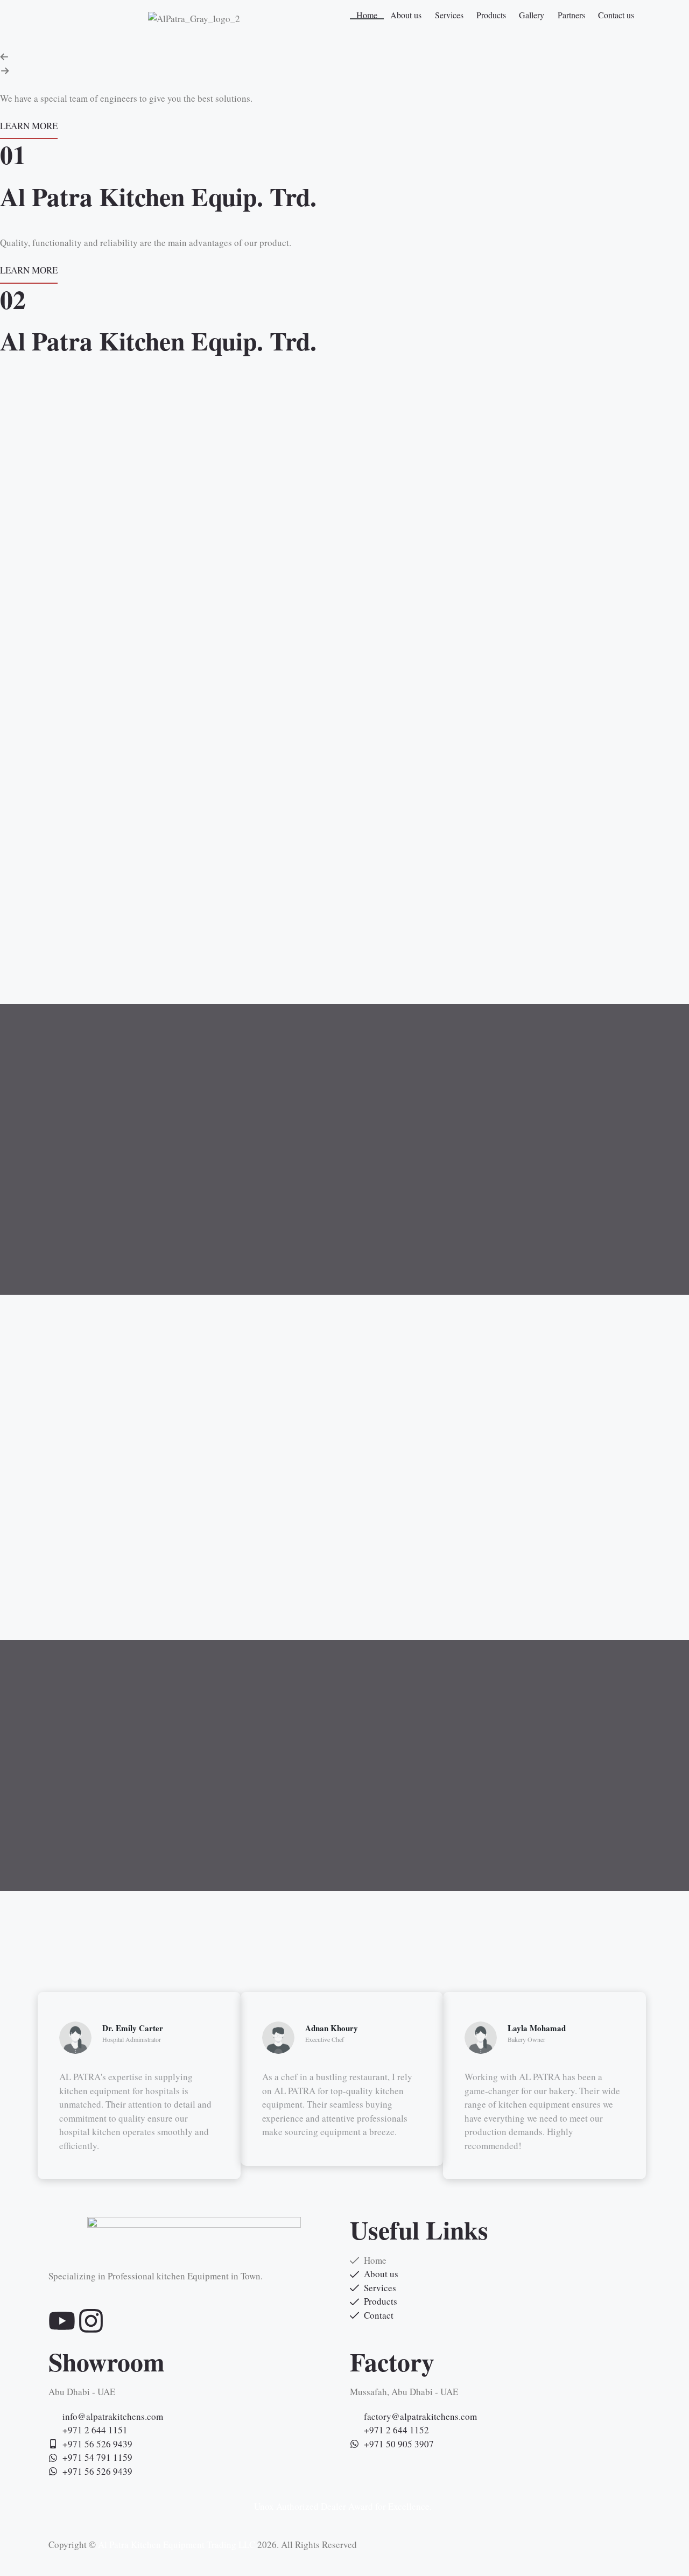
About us (406, 15)
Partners (571, 15)
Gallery (532, 15)
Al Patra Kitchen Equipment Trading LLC (177, 2545)
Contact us (616, 15)
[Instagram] (91, 2321)
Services (449, 15)
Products (491, 15)
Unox (264, 2506)
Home (367, 15)
